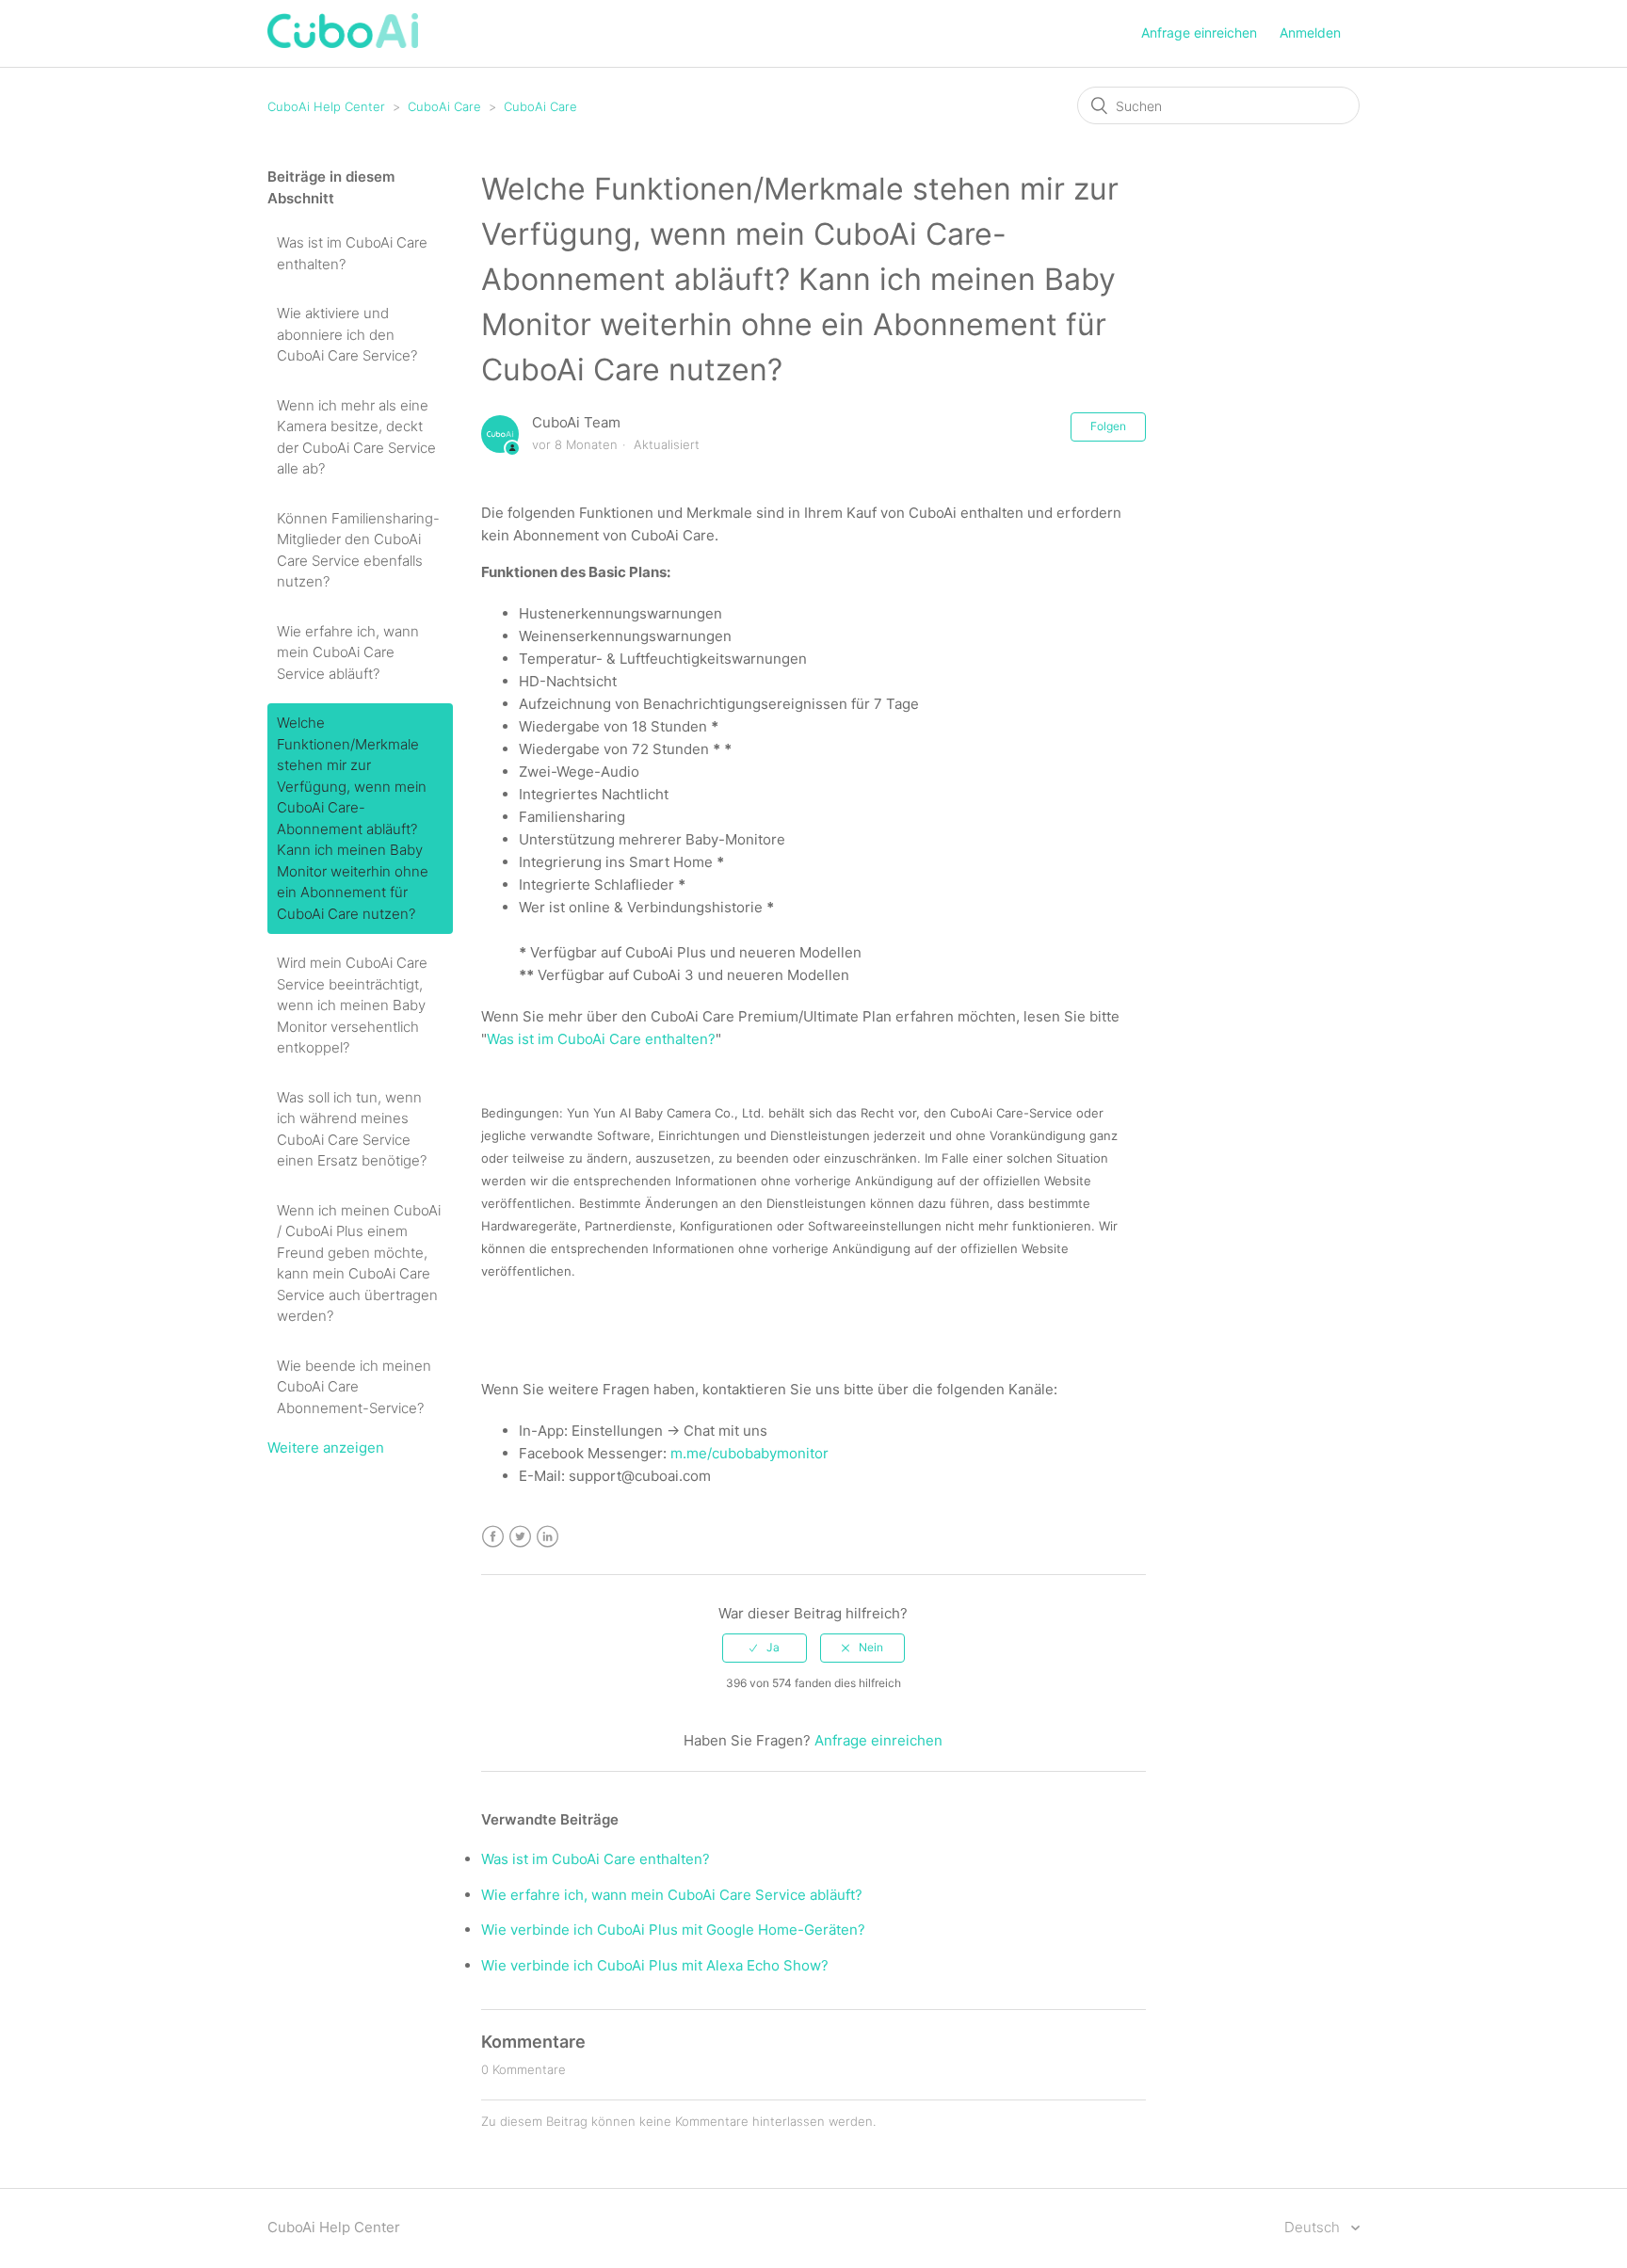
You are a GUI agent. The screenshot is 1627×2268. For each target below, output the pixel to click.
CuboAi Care (444, 106)
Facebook (493, 1537)
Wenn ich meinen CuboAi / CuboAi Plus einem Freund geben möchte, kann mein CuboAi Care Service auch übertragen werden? (359, 1263)
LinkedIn (548, 1537)
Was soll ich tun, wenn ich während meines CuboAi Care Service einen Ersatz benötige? (352, 1129)
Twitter (520, 1537)
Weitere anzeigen (326, 1448)
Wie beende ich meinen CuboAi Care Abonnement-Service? (354, 1387)
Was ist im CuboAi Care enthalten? (352, 253)
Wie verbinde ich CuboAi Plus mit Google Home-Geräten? (673, 1930)
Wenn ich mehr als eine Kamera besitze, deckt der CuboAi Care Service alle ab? (356, 437)
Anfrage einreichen (1199, 32)
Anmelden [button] (1310, 32)
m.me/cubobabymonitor (749, 1453)
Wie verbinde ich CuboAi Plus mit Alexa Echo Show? (655, 1965)
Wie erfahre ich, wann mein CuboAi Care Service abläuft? (348, 652)
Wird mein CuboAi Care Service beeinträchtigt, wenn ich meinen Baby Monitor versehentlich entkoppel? (352, 1005)
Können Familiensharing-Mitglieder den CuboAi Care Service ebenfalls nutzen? (358, 550)
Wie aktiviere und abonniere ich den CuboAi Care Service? (347, 334)
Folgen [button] (1108, 426)
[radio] (765, 1648)
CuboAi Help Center (326, 106)
